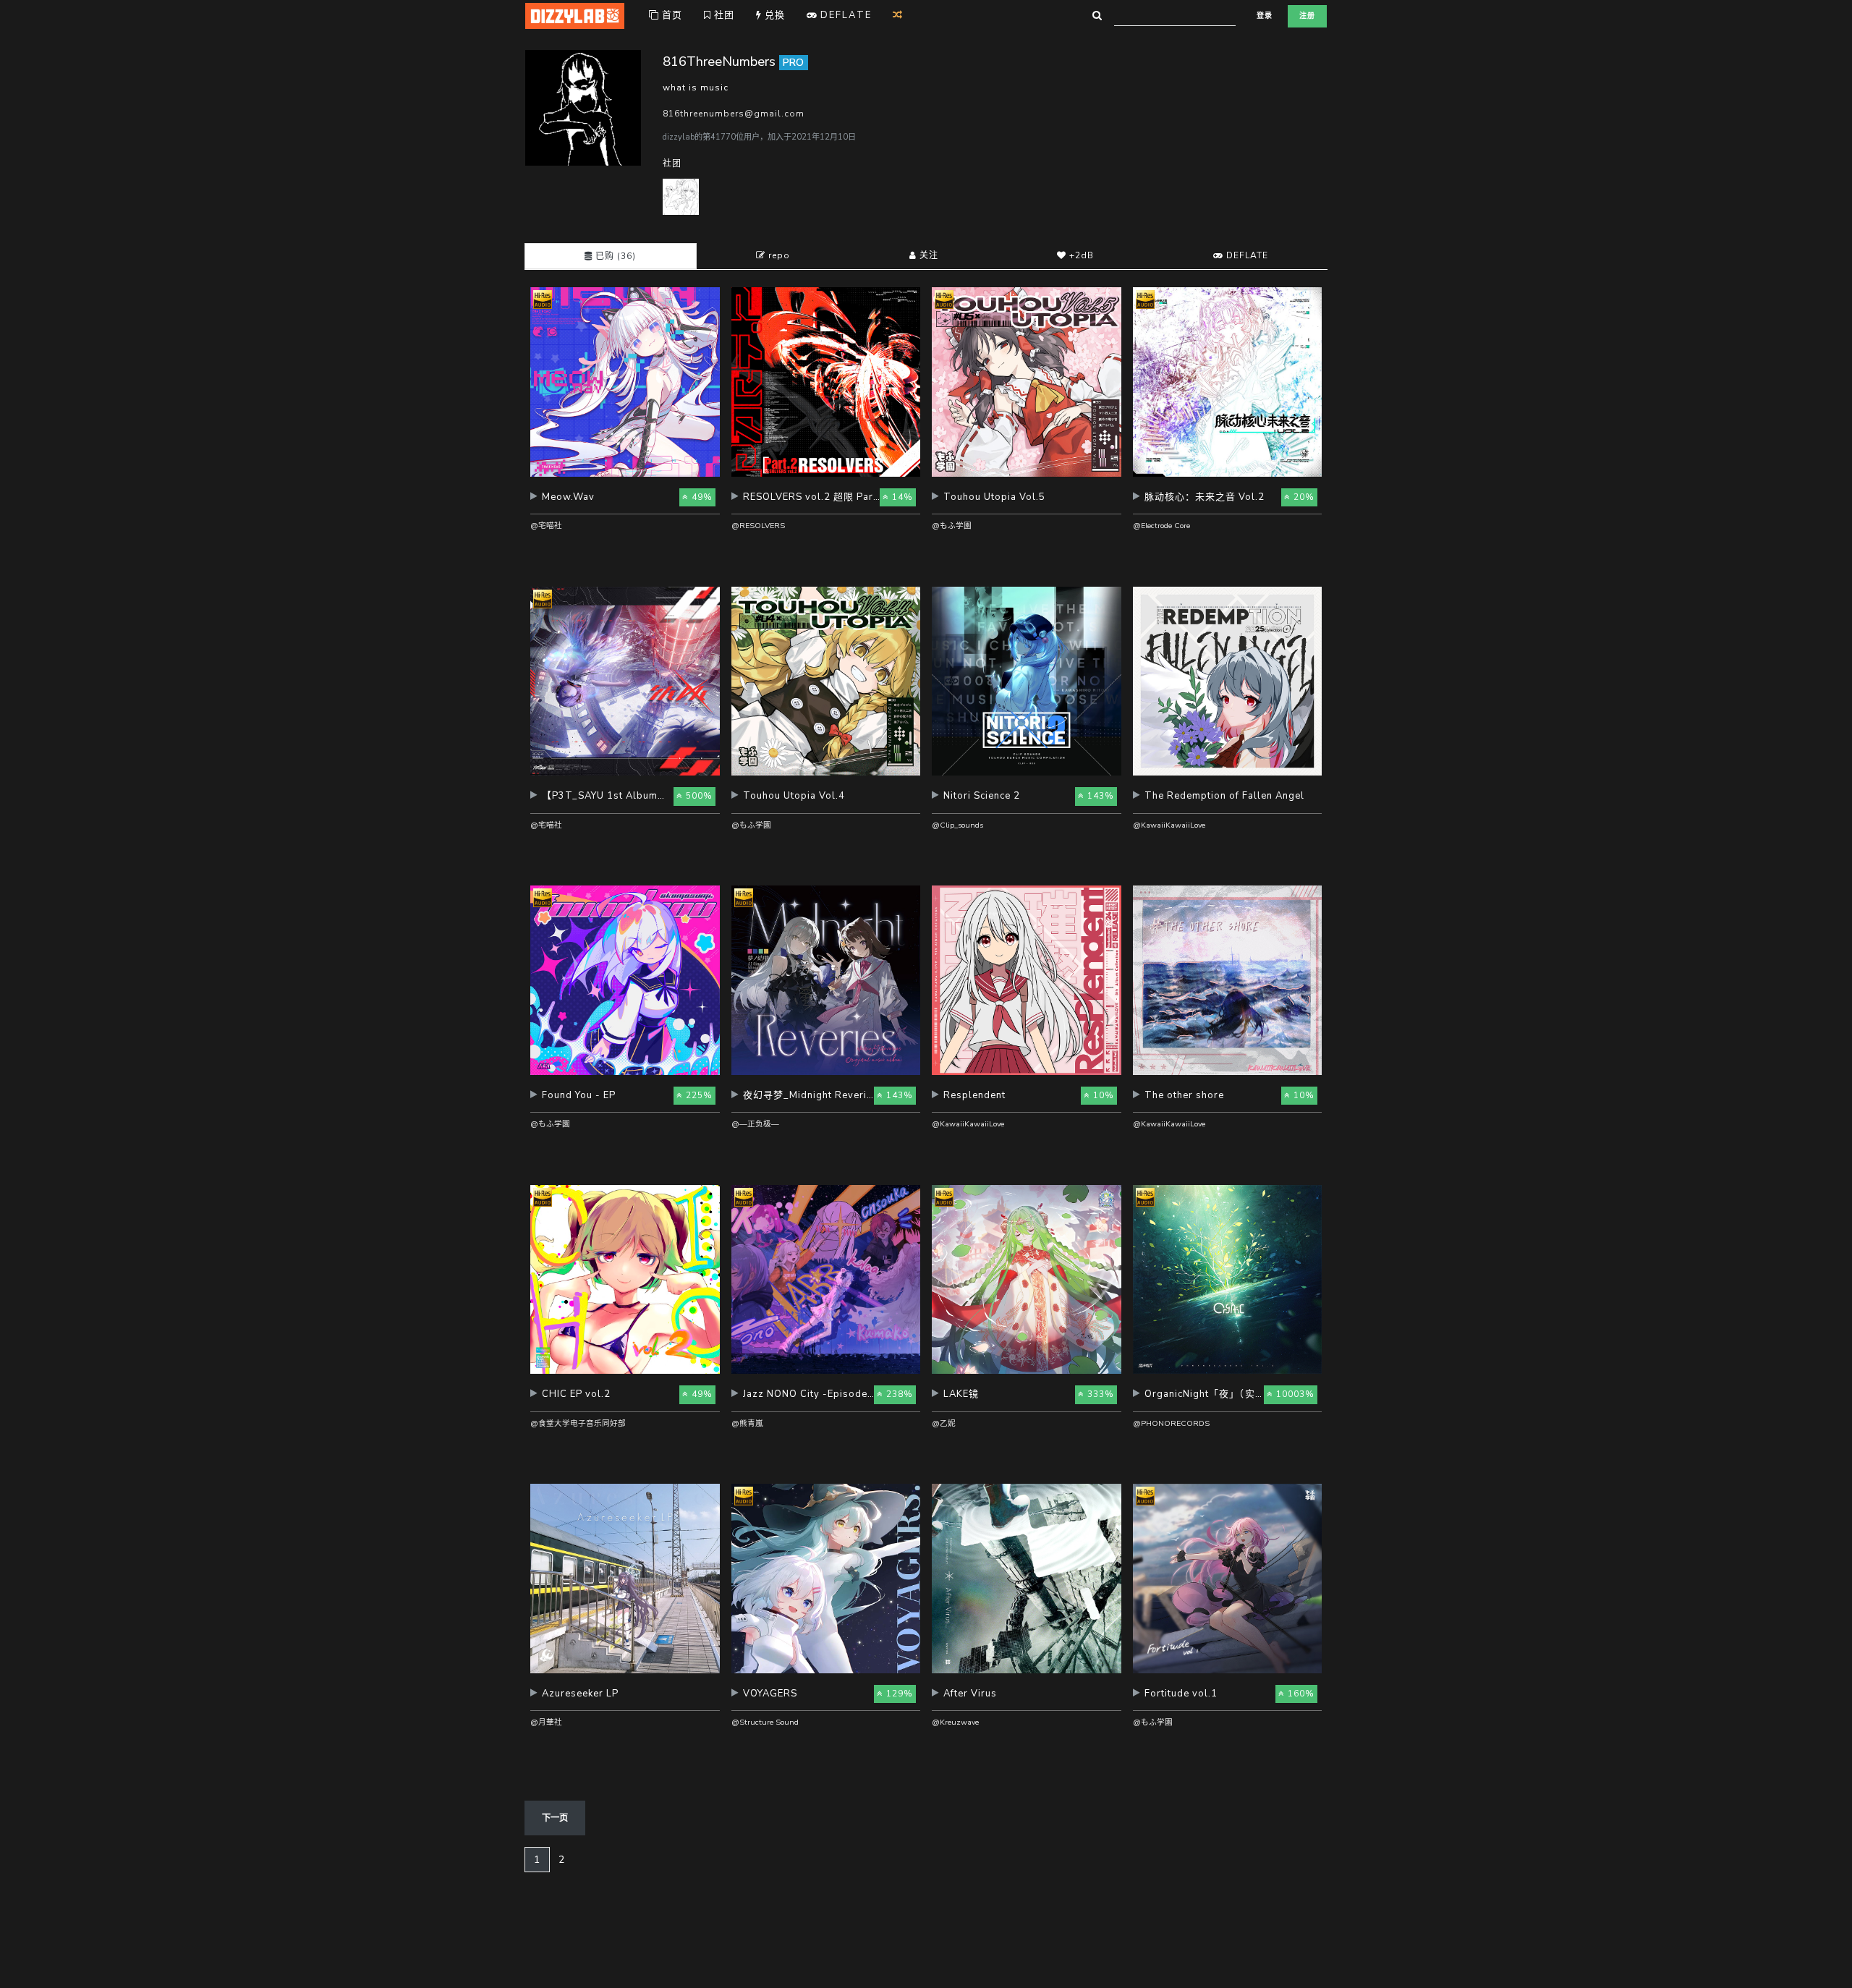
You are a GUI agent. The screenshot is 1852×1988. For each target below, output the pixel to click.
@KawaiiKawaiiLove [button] (1169, 825)
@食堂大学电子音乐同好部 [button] (578, 1423)
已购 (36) (614, 256)
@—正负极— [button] (755, 1124)
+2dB (1080, 255)
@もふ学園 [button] (952, 526)
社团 (723, 15)
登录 (1265, 16)
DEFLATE (1246, 255)
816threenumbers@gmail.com (734, 114)
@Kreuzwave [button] (955, 1722)
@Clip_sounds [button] (957, 825)
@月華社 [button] (546, 1722)
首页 (671, 15)
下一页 (555, 1818)
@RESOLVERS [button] (758, 526)
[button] (625, 502)
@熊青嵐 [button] (747, 1423)
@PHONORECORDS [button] (1171, 1423)
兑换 (773, 15)
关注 (927, 255)
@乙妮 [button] (944, 1423)
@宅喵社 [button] (546, 526)
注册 (1307, 16)
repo (778, 255)
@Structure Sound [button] (765, 1722)
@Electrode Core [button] (1161, 526)
